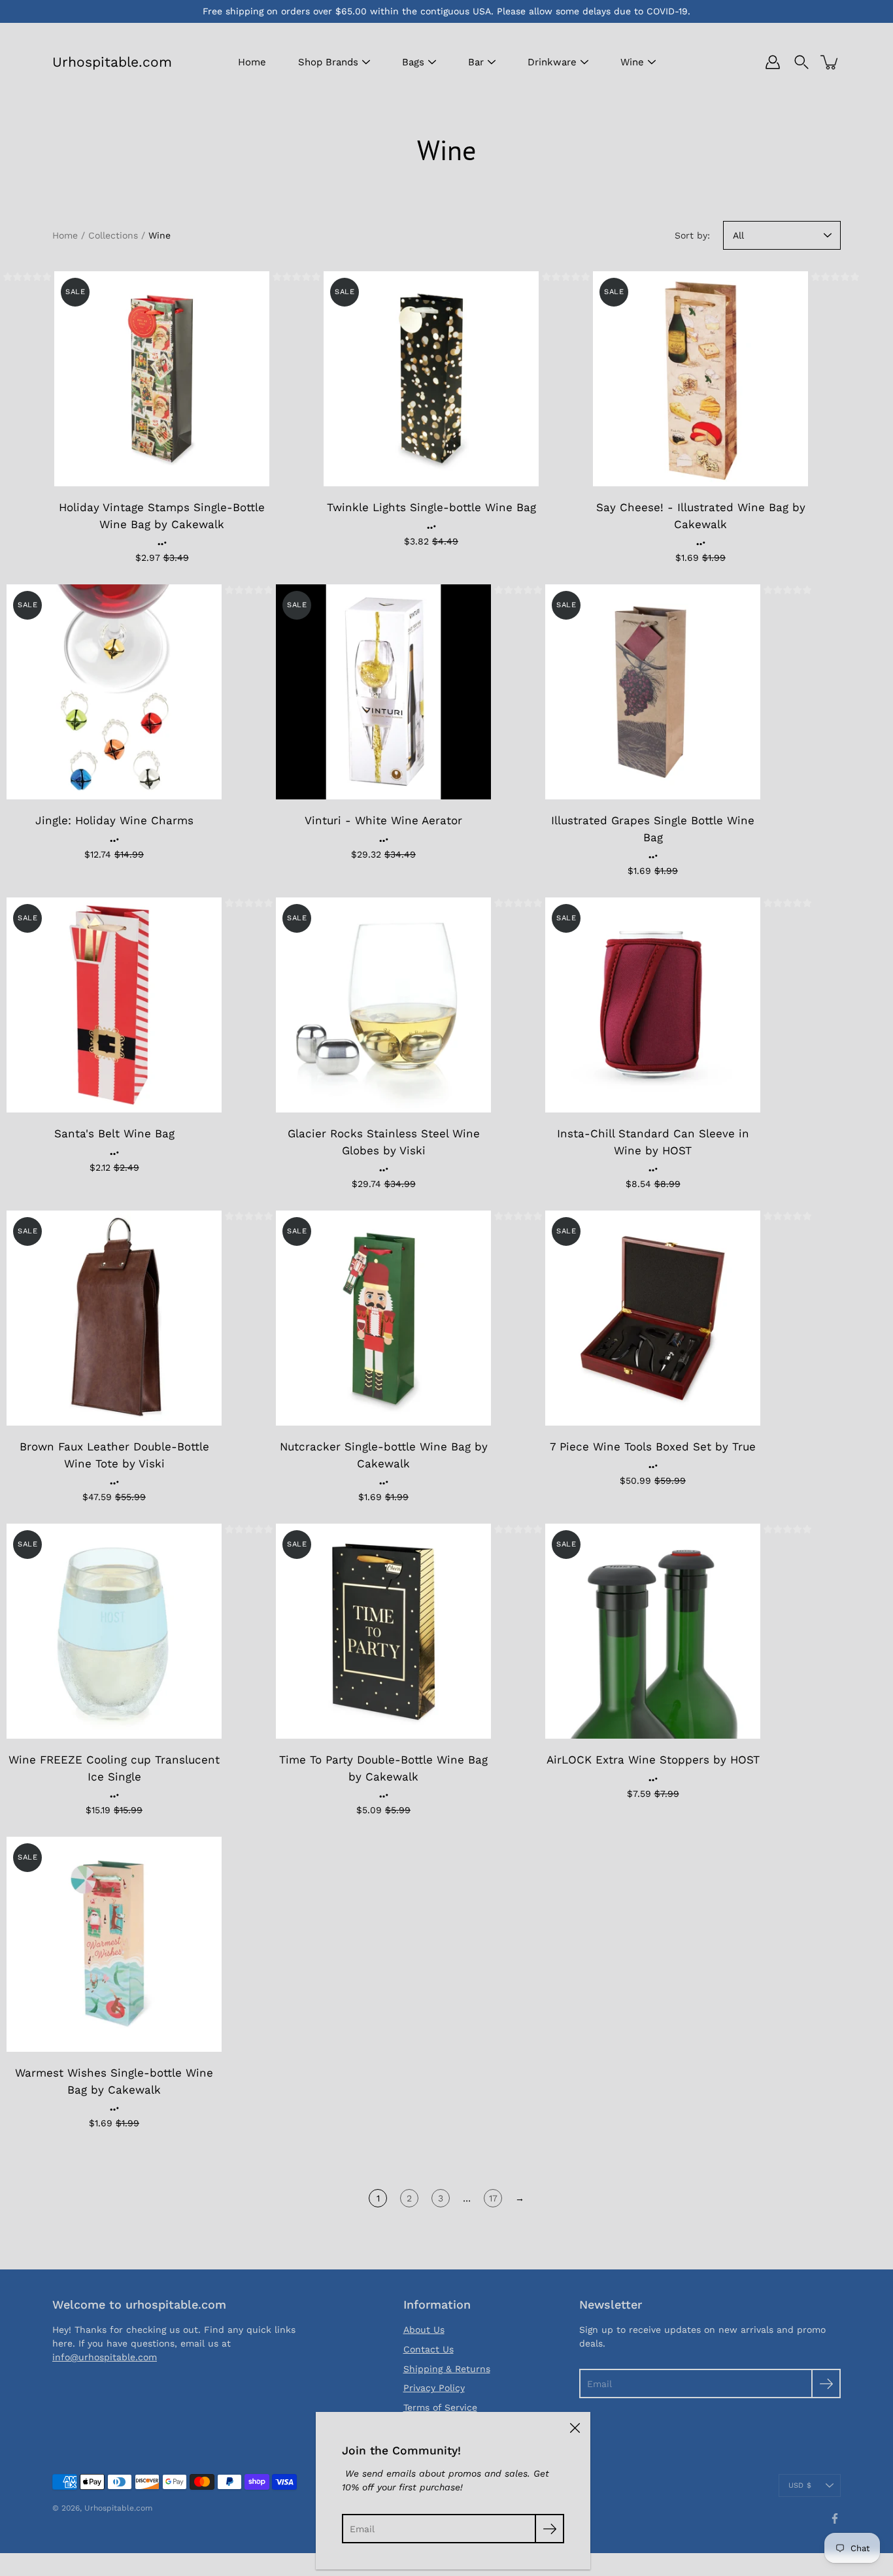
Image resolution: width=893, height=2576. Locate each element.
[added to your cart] (830, 62)
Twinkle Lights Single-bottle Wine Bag (431, 507)
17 (493, 2198)
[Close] (575, 2428)
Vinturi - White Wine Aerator (383, 820)
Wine (632, 62)
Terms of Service (440, 2407)
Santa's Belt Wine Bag (114, 1133)
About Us (424, 2330)
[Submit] (826, 2384)
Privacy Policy (434, 2388)
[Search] (801, 62)
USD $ (800, 2485)
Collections (113, 235)
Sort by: (692, 235)
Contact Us (429, 2349)
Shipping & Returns (447, 2369)
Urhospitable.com (112, 62)
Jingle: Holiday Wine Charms (114, 820)
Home (252, 62)
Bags (413, 62)
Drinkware (552, 62)
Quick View (162, 379)
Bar (476, 62)
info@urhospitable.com (105, 2357)
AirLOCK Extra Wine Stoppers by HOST (653, 1760)
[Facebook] (835, 2518)
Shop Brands (328, 62)
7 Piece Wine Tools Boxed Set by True (653, 1447)
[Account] (773, 62)
